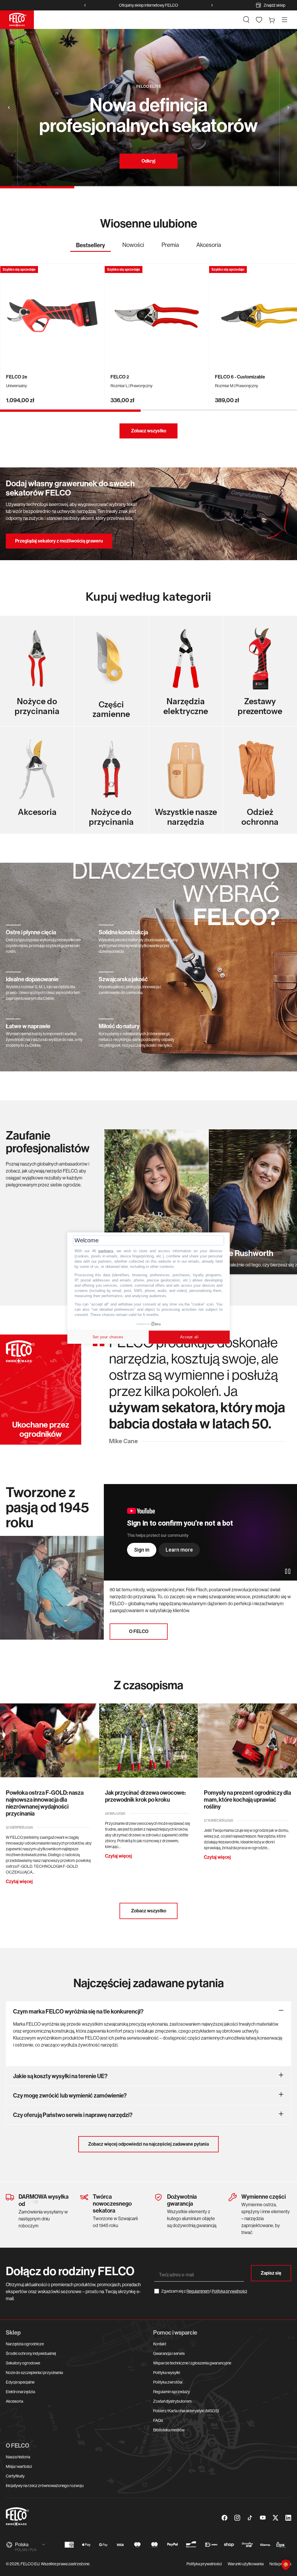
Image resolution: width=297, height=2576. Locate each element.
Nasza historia (18, 2457)
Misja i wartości (19, 2466)
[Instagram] (237, 2518)
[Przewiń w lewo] (85, 5)
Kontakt (160, 2344)
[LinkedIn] (288, 2518)
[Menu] (285, 20)
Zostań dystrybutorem (172, 2401)
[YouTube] (263, 2518)
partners (106, 1251)
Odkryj (148, 161)
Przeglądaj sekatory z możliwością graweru (59, 541)
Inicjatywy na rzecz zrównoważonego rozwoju (45, 2486)
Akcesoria (15, 2401)
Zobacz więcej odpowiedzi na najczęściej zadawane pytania (148, 2144)
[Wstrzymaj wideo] (288, 1571)
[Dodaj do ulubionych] (97, 271)
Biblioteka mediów (169, 2430)
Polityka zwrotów (168, 2382)
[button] (246, 20)
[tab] (90, 247)
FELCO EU (30, 2564)
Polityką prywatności (229, 2291)
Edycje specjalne (20, 2382)
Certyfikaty (15, 2476)
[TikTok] (250, 2518)
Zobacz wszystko (149, 431)
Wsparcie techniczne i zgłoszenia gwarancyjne (192, 2363)
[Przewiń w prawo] (212, 5)
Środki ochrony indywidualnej (31, 2353)
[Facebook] (224, 2518)
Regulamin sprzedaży (172, 2392)
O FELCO (139, 1631)
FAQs (158, 2420)
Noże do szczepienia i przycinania (34, 2373)
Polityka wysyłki (167, 2373)
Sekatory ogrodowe (23, 2363)
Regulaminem (198, 2291)
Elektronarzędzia (20, 2392)
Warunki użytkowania (246, 2564)
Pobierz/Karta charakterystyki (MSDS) (186, 2411)
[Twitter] (276, 2518)
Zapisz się (271, 2273)
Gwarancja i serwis (169, 2353)
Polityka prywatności (204, 2564)
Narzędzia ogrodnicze (25, 2344)
